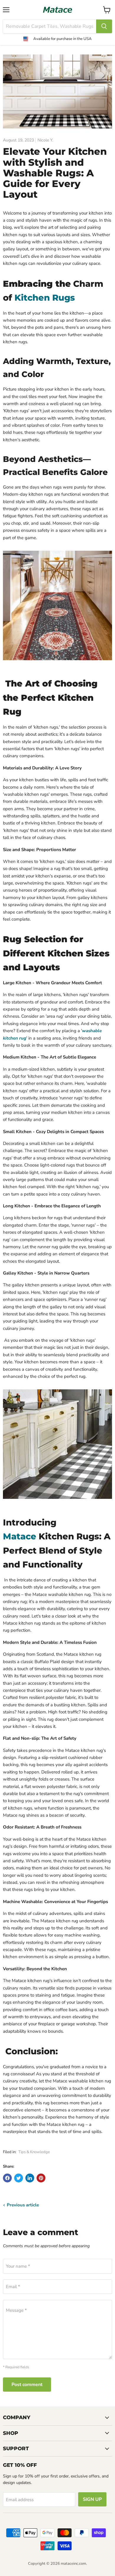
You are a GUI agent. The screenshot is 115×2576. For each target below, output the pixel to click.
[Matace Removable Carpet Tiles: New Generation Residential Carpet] (57, 663)
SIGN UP (92, 2499)
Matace (20, 1536)
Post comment (27, 2385)
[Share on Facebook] (7, 2178)
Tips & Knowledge (34, 2152)
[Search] (104, 26)
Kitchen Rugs (45, 298)
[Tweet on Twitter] (19, 2178)
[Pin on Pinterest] (41, 2178)
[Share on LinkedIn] (30, 2178)
